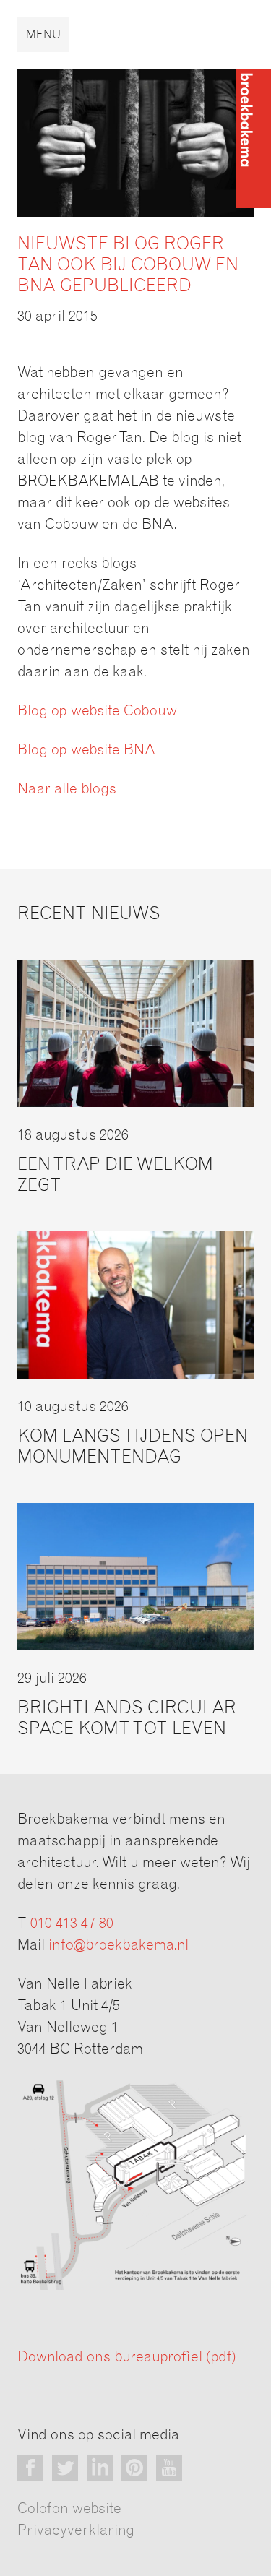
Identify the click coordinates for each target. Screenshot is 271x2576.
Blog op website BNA (86, 750)
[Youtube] (169, 2468)
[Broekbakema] (254, 139)
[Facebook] (30, 2468)
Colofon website (69, 2509)
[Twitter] (65, 2468)
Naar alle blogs (67, 789)
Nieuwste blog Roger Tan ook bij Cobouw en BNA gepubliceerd (128, 265)
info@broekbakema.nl (119, 1945)
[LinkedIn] (100, 2468)
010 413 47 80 (72, 1924)
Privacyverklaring (76, 2530)
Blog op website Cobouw (97, 711)
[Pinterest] (134, 2468)
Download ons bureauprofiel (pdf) (126, 2357)
